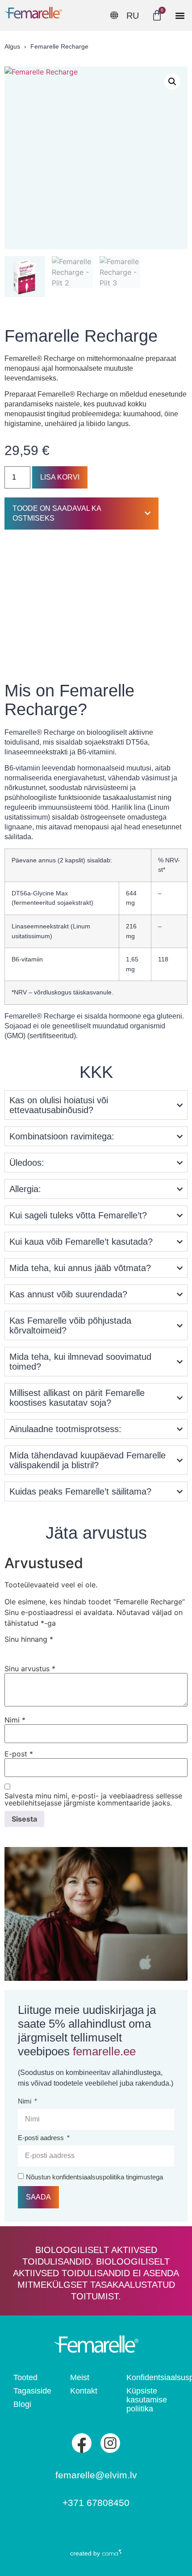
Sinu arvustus (30, 1669)
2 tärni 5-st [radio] (23, 1649)
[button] (180, 15)
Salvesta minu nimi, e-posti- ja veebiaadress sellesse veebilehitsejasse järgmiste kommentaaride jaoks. (93, 1799)
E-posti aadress (42, 2138)
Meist (80, 2377)
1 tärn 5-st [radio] (10, 1649)
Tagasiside (32, 2391)
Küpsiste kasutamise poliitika (147, 2400)
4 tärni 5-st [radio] (49, 1649)
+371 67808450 (96, 2503)
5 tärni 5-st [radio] (62, 1649)
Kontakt (84, 2391)
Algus (12, 46)
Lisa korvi (60, 477)
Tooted (25, 2377)
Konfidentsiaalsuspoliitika (152, 2377)
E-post (19, 1754)
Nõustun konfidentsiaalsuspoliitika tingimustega (94, 2177)
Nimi (15, 1720)
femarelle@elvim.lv (96, 2475)
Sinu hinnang (29, 1639)
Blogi (22, 2404)
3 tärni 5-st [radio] (36, 1649)
